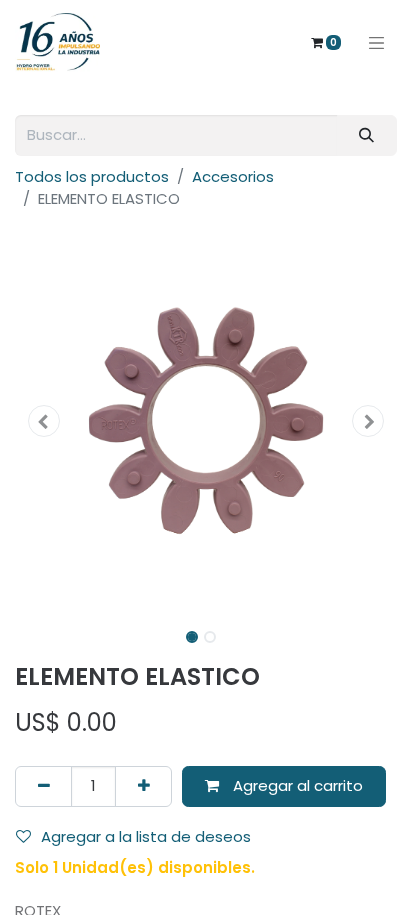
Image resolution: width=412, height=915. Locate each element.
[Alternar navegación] (377, 42)
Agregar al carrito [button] (296, 785)
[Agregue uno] (143, 786)
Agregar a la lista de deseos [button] (146, 836)
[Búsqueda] (367, 135)
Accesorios (233, 176)
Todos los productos (92, 176)
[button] (43, 421)
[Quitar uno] (43, 786)
